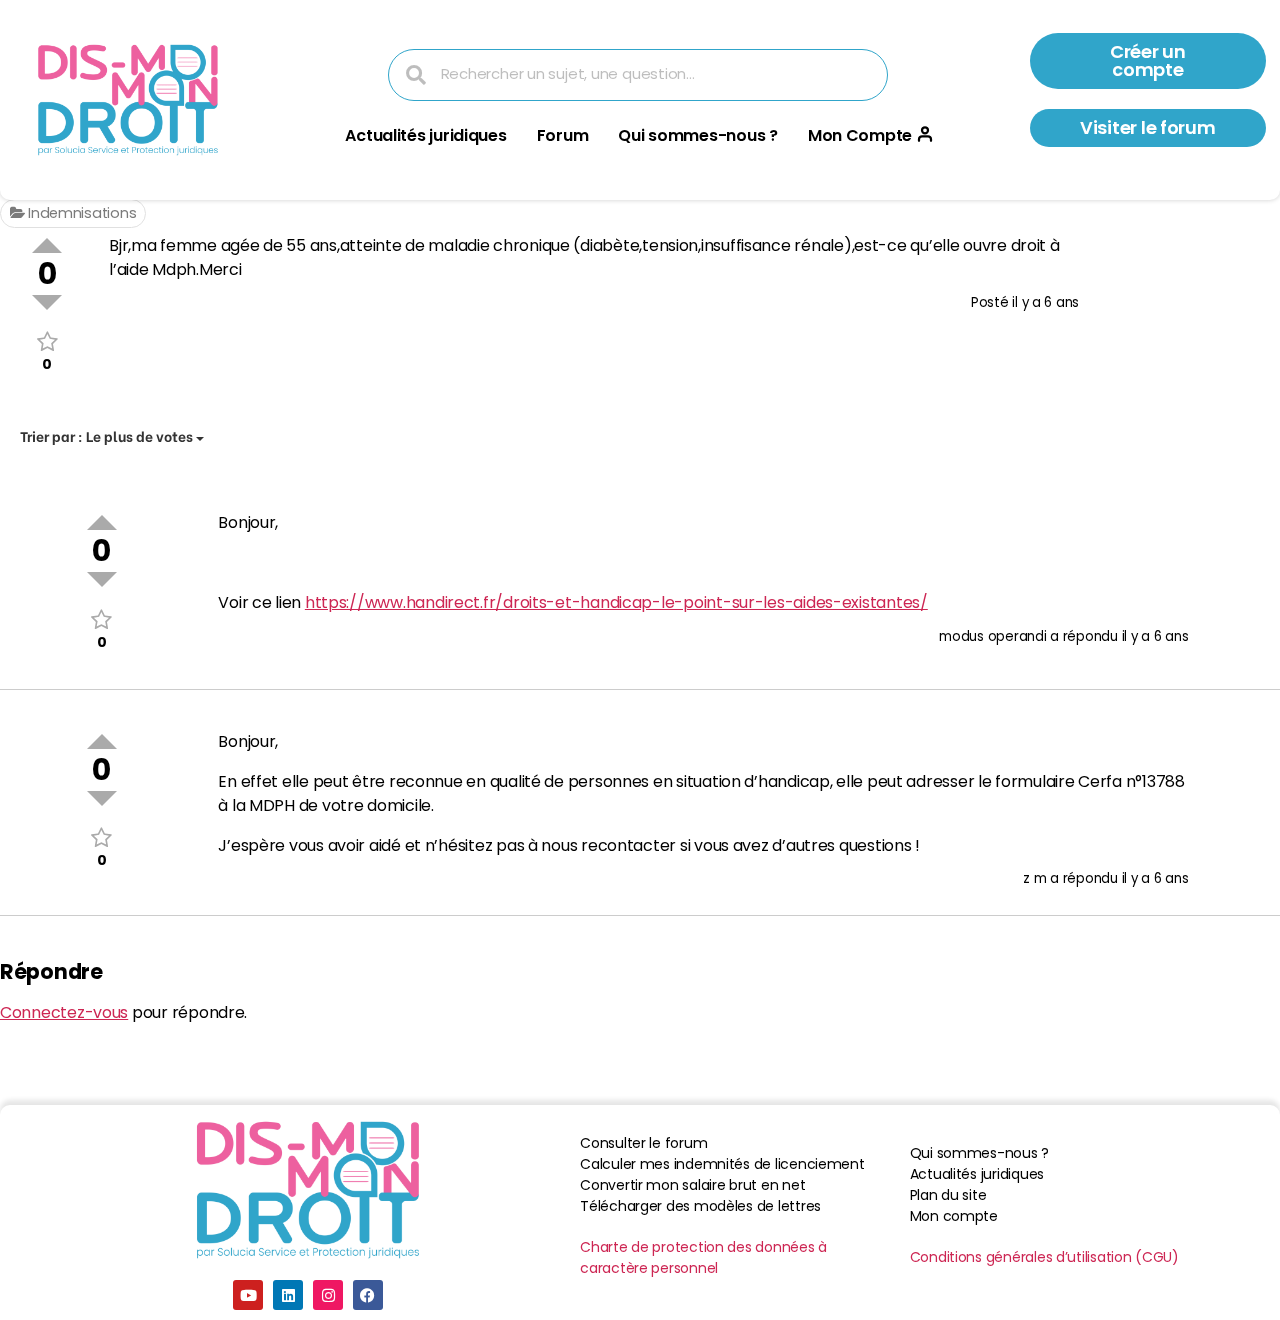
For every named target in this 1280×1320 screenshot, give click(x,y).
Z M (1034, 878)
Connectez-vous (64, 1012)
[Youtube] (248, 1295)
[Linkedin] (288, 1295)
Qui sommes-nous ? (697, 135)
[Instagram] (328, 1295)
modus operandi (992, 636)
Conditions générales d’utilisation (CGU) (1044, 1257)
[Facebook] (368, 1295)
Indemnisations (80, 213)
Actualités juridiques (425, 135)
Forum (563, 135)
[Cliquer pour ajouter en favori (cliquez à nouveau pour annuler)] (47, 341)
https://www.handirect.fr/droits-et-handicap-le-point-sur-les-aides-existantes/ (616, 602)
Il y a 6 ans (1045, 302)
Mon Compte (860, 135)
